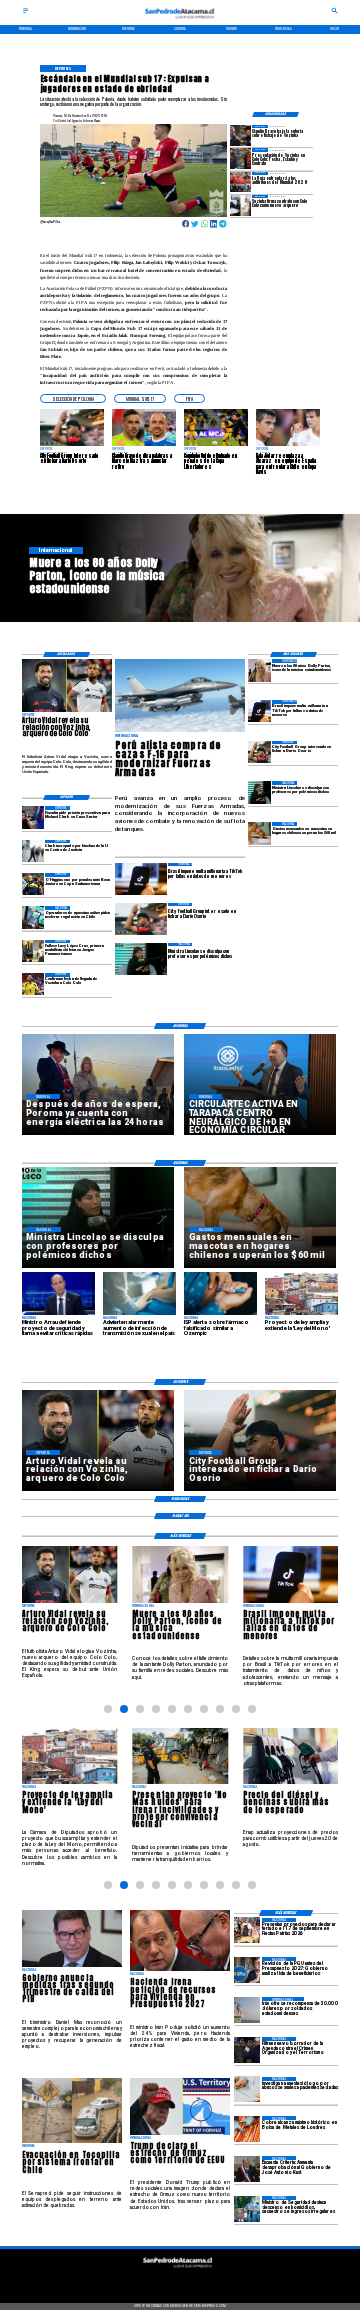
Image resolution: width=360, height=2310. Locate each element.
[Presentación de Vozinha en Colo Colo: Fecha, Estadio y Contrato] (240, 158)
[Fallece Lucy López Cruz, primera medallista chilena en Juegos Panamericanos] (33, 951)
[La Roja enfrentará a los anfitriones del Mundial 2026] (240, 182)
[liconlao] (259, 792)
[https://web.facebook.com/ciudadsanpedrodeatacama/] (144, 2280)
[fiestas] (247, 1931)
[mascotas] (259, 833)
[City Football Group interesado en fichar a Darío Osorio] (259, 752)
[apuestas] (33, 917)
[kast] (247, 2169)
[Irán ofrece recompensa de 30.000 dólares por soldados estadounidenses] (247, 2010)
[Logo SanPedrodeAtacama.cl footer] (178, 2270)
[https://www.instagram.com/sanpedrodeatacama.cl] (180, 2280)
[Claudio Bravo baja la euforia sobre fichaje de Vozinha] (240, 135)
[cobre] (247, 2129)
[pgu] (247, 1970)
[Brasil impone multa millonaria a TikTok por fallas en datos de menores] (259, 711)
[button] (73, 398)
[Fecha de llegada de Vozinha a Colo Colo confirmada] (33, 984)
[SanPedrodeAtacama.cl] (25, 13)
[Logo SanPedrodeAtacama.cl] (180, 21)
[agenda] (247, 2050)
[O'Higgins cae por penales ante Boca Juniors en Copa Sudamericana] (33, 884)
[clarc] (33, 817)
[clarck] (33, 851)
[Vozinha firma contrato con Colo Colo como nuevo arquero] (240, 205)
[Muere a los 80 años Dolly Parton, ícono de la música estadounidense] (259, 670)
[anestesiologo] (247, 2090)
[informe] (247, 2209)
